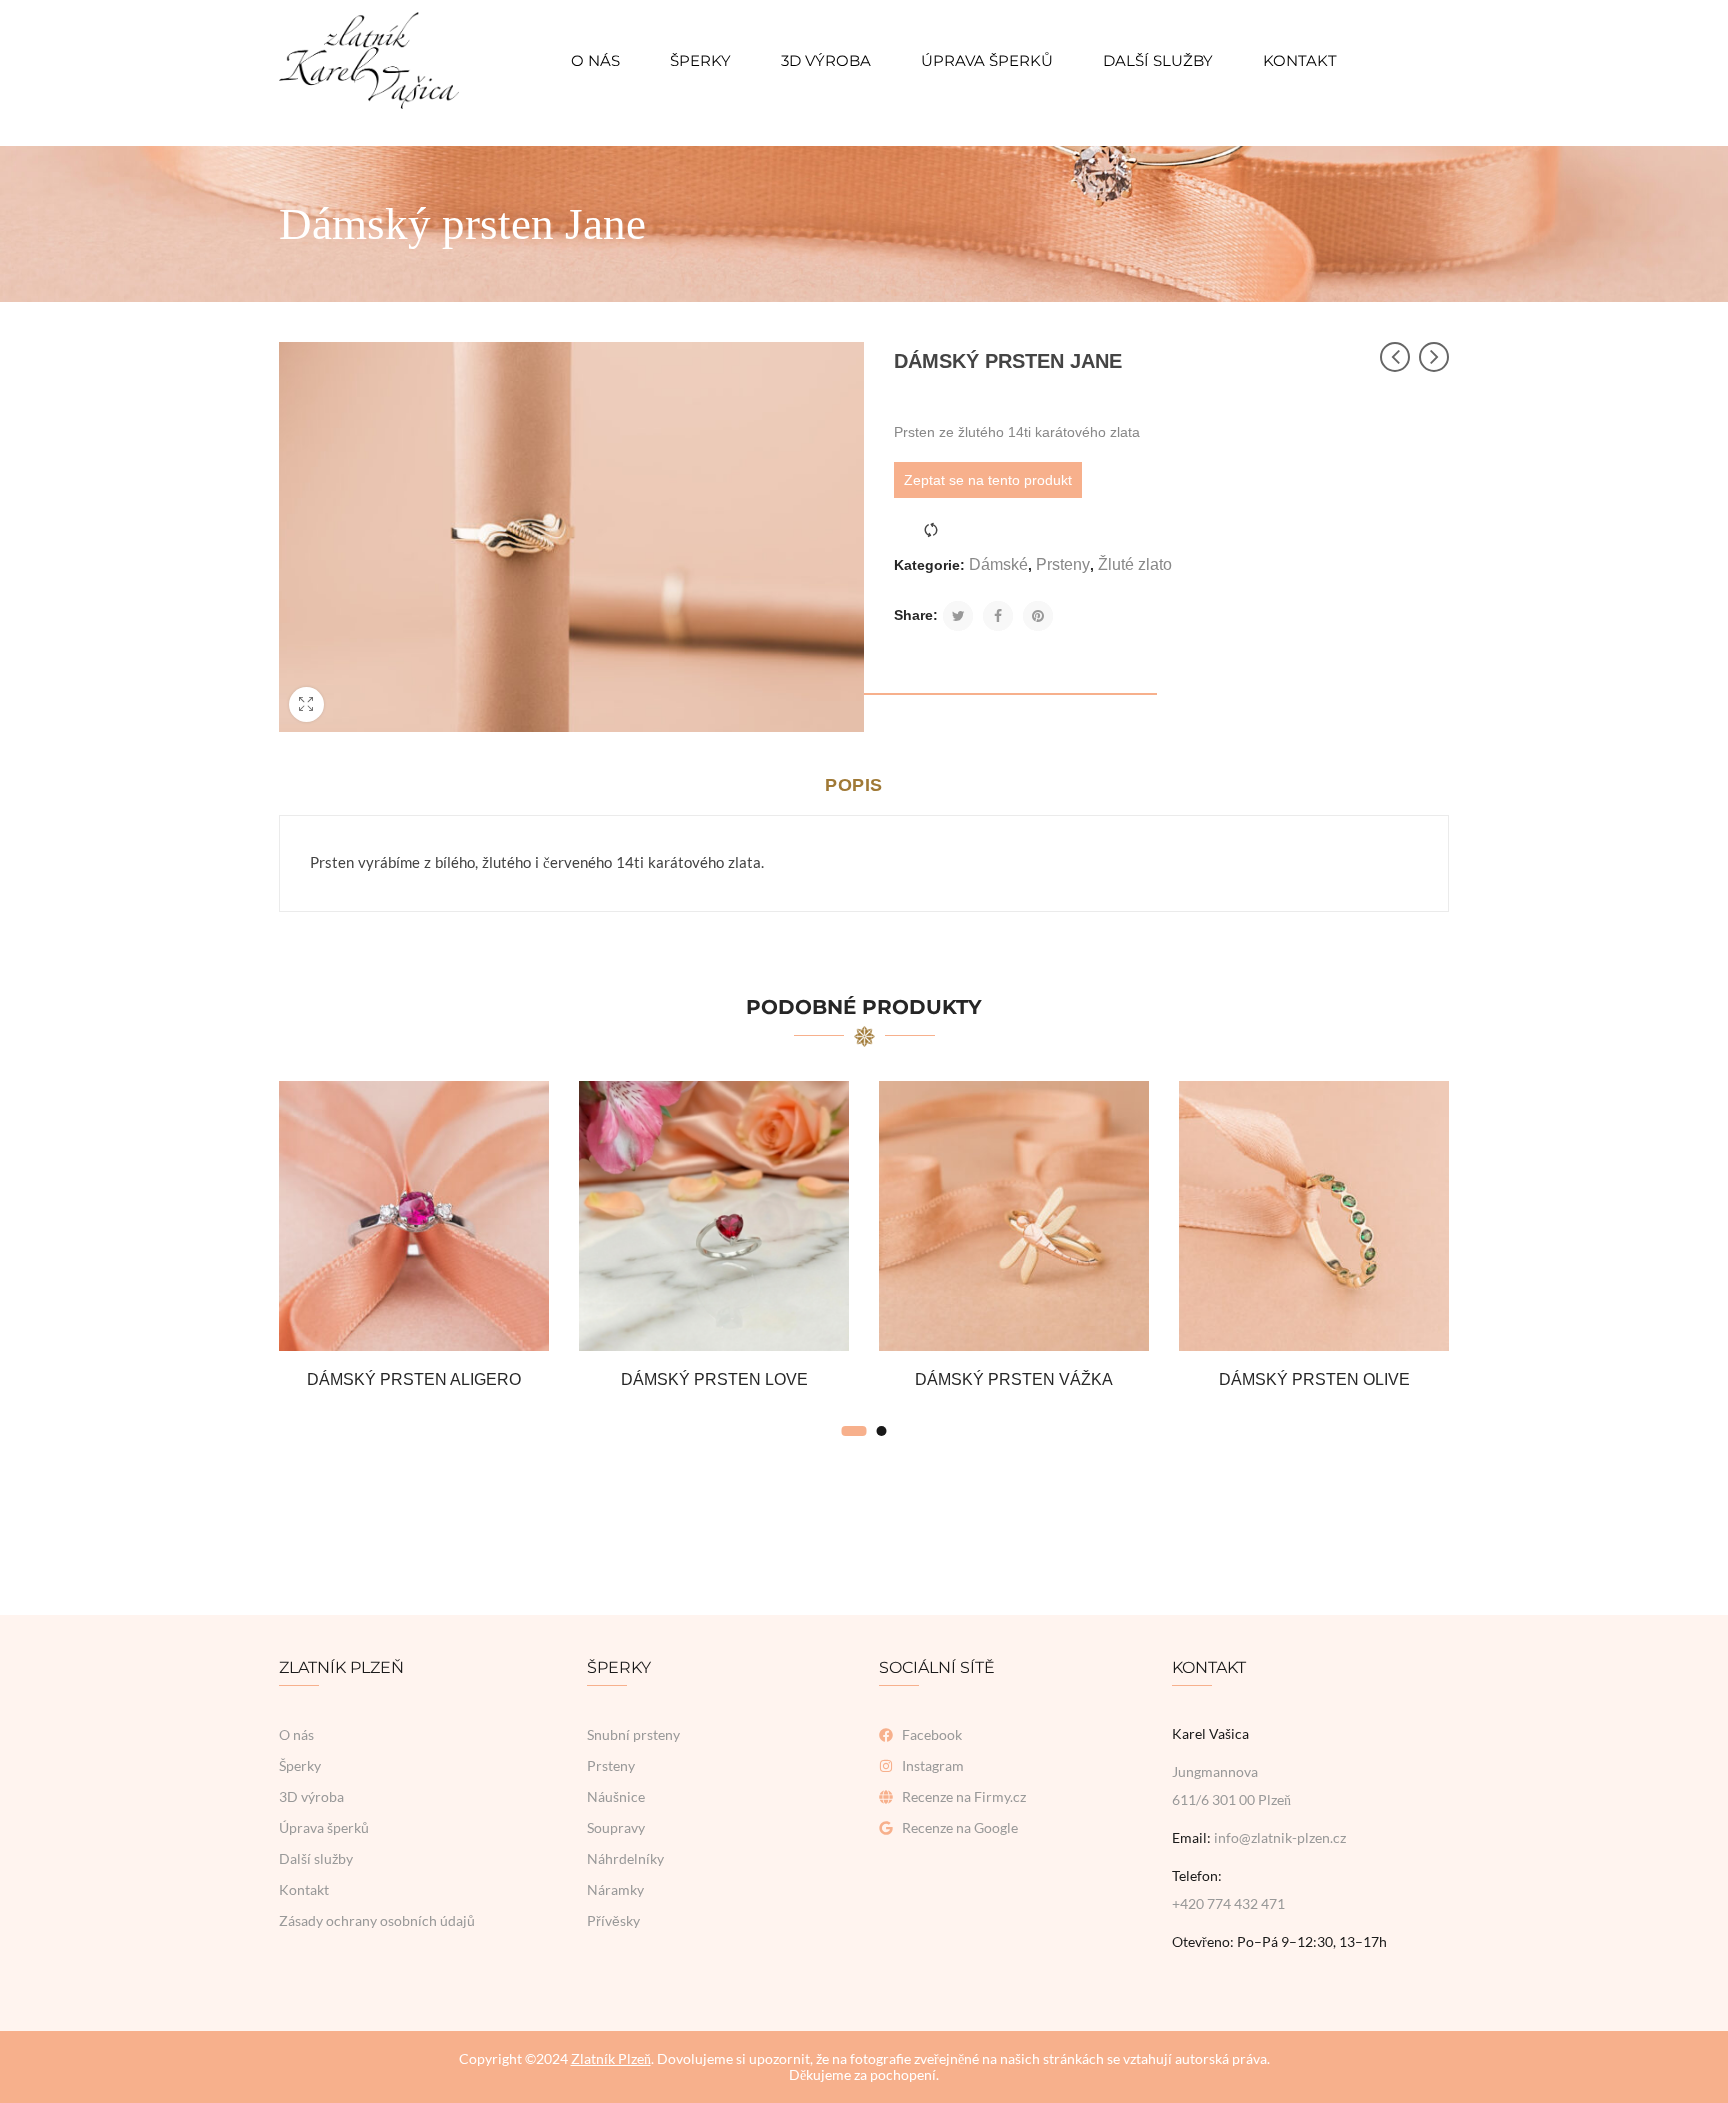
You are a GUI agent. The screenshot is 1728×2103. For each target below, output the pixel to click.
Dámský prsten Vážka (1014, 1379)
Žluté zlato (1135, 564)
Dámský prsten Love (714, 1379)
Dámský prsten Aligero (414, 1379)
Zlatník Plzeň (611, 2058)
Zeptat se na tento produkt (988, 480)
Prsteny (1063, 564)
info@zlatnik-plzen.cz (1280, 1837)
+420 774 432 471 (1228, 1903)
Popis (854, 785)
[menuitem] (595, 60)
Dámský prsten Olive (1314, 1379)
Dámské (998, 564)
